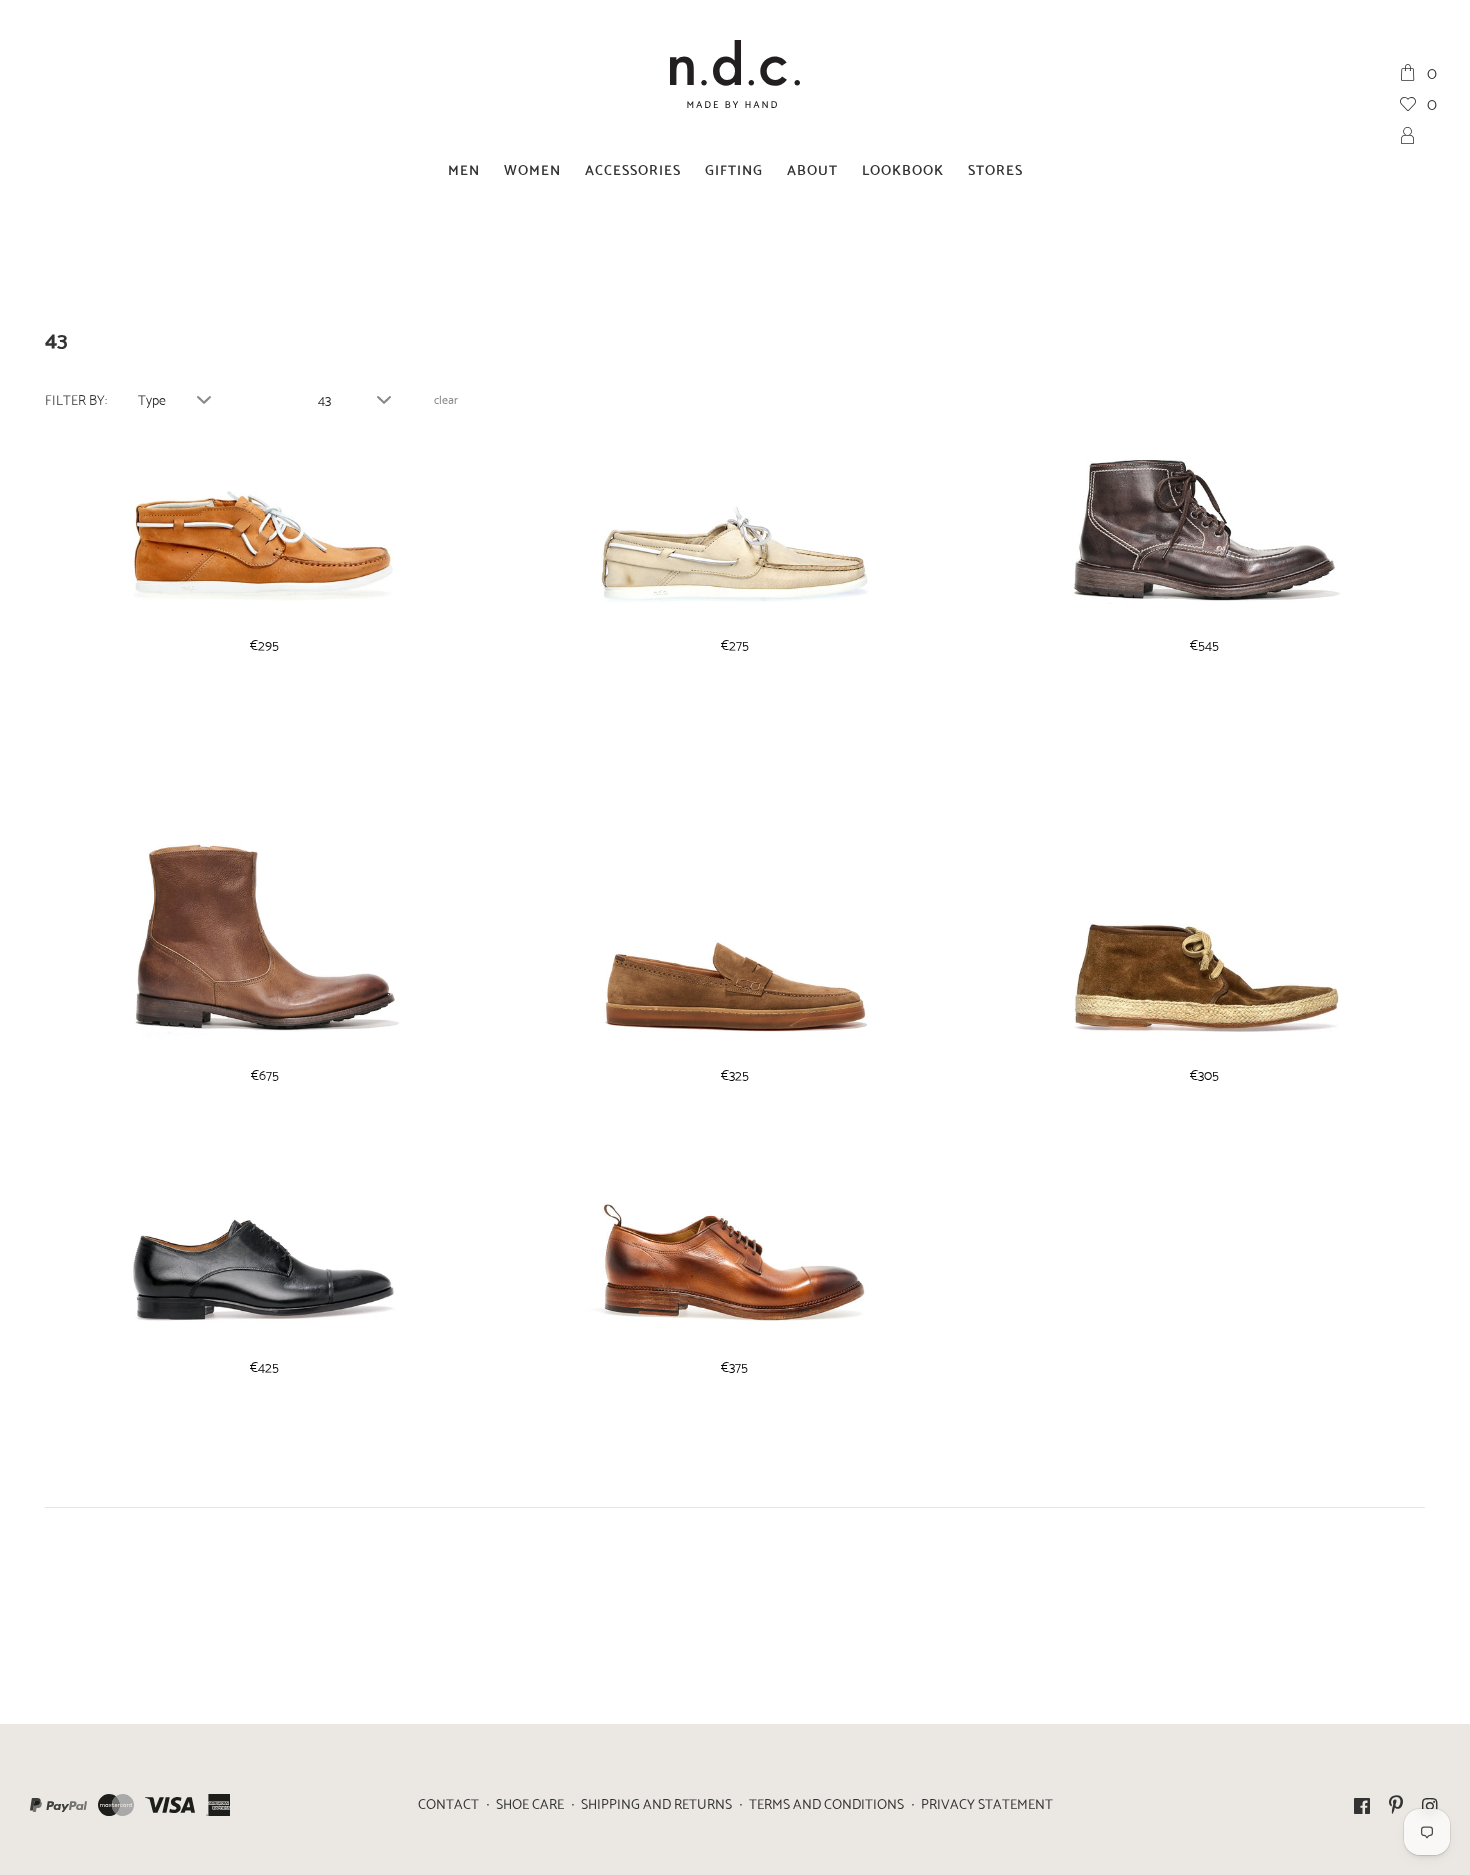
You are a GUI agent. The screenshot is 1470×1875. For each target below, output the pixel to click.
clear (446, 399)
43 (324, 399)
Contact (448, 1803)
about (812, 168)
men (464, 168)
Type (152, 399)
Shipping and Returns (656, 1803)
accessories (633, 168)
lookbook (903, 168)
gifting (734, 168)
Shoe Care (530, 1803)
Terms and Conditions (826, 1803)
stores (995, 168)
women (532, 168)
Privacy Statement (987, 1803)
